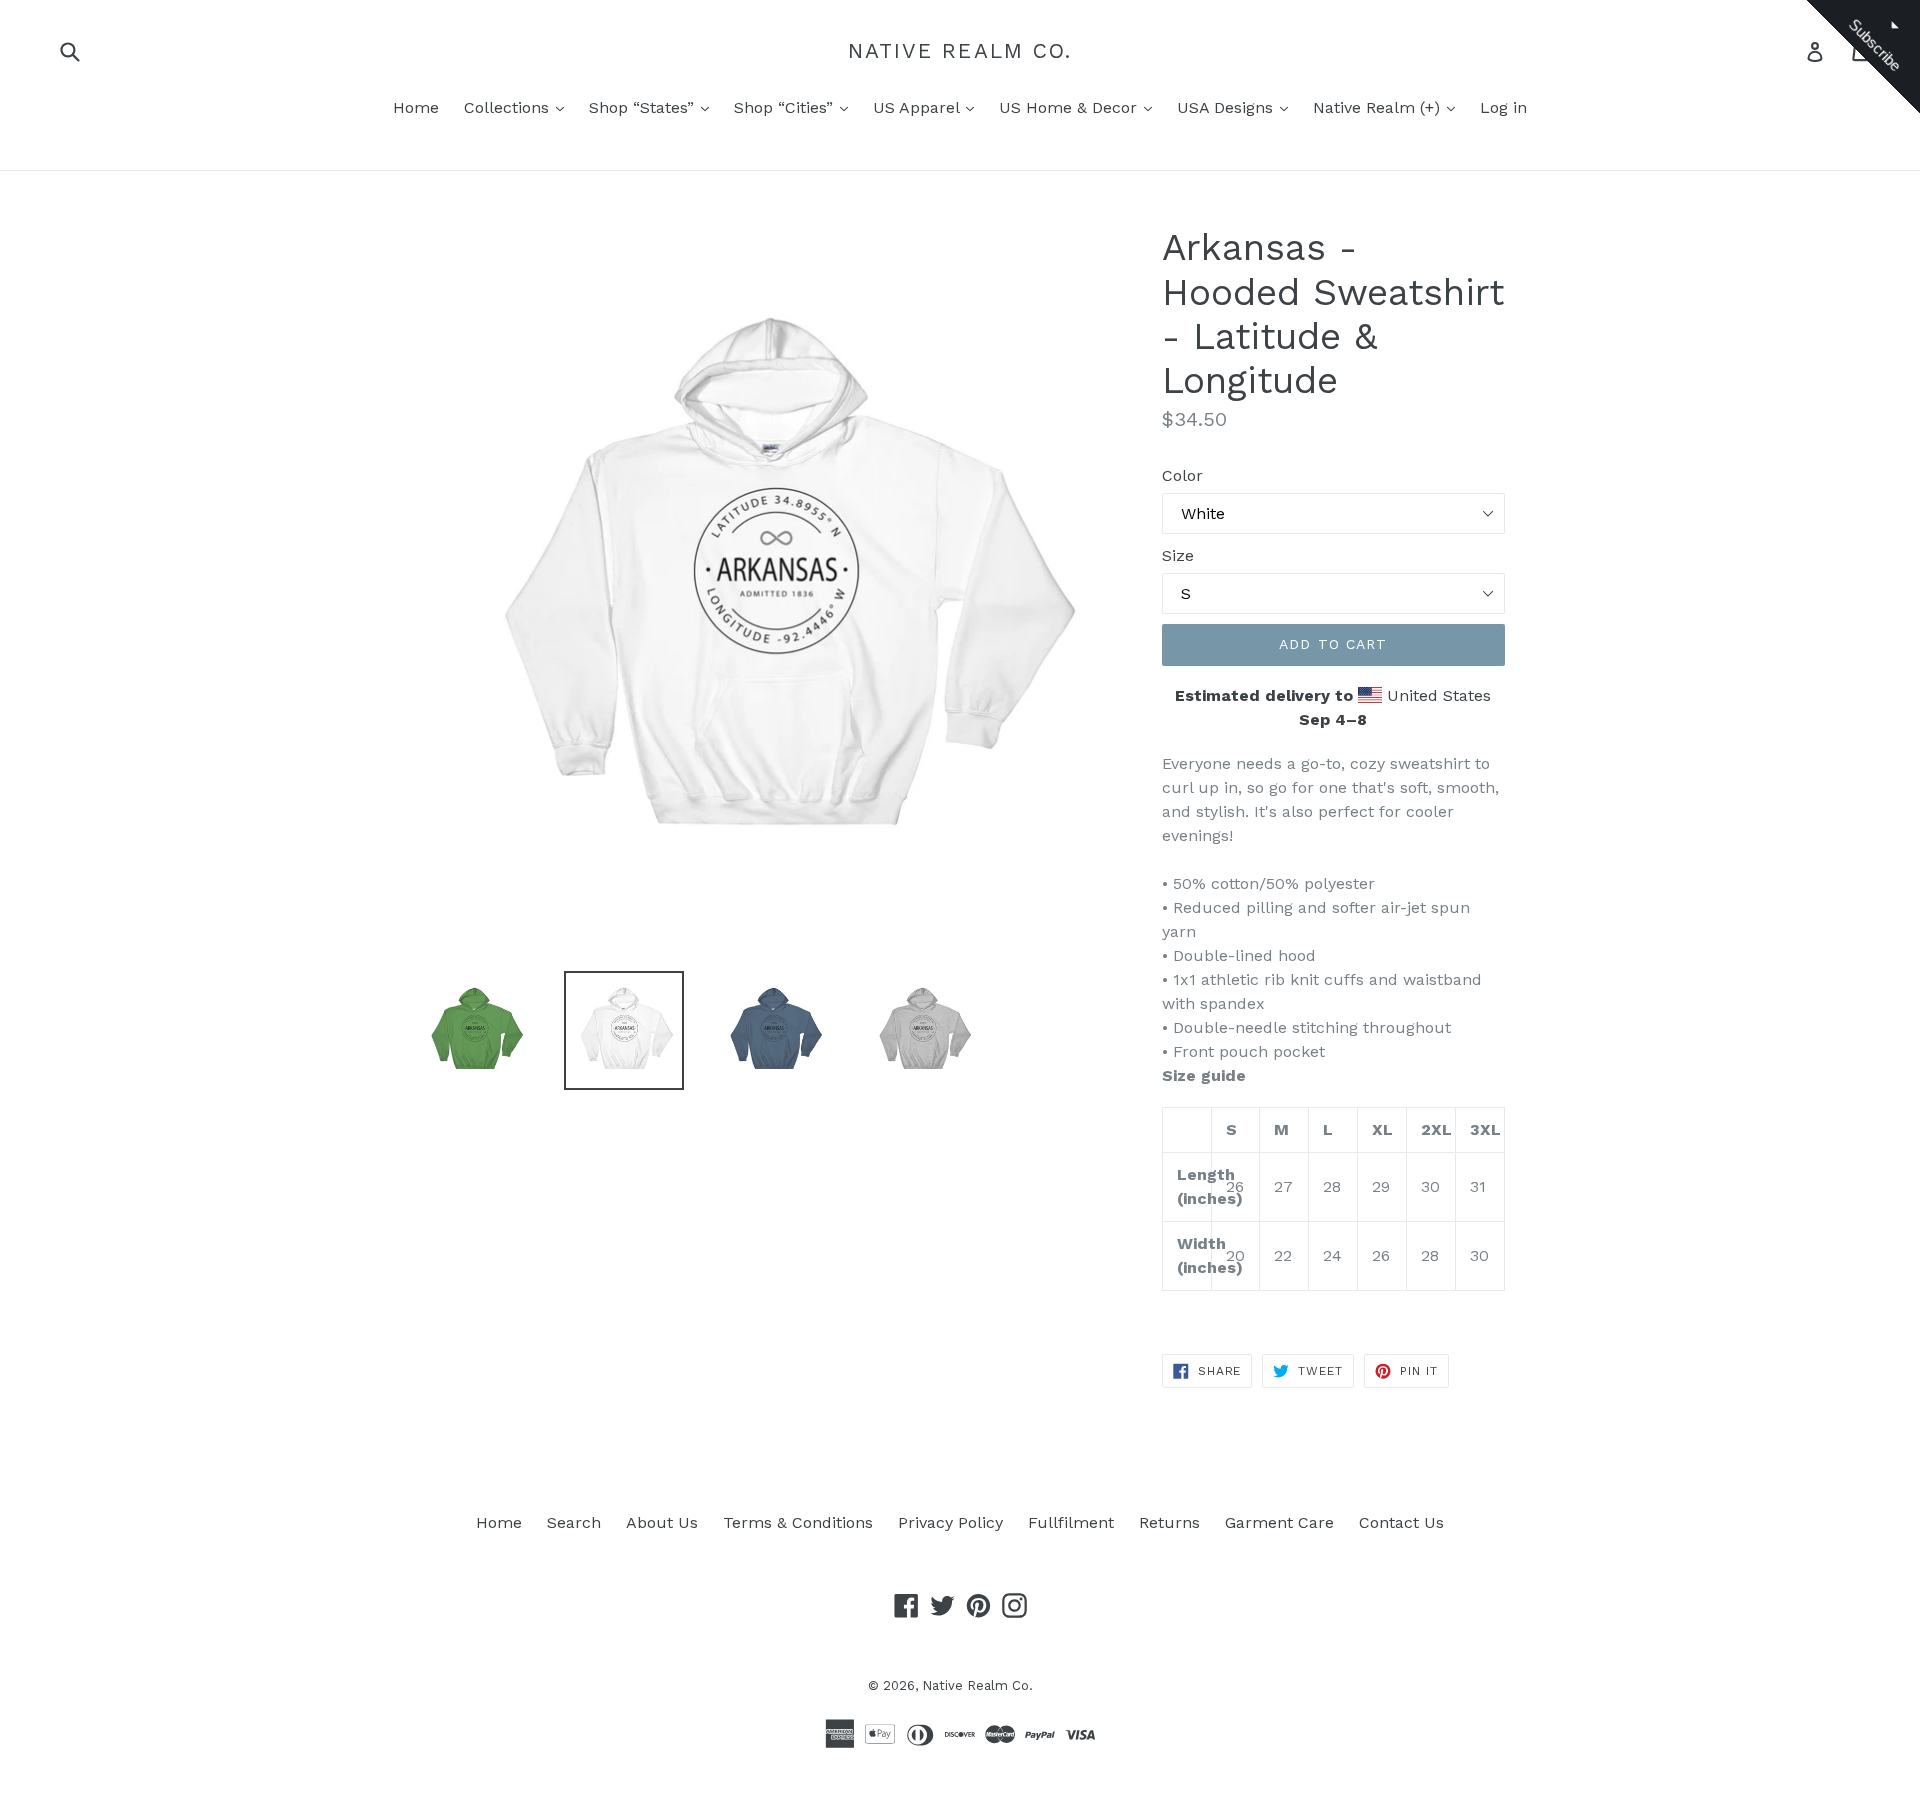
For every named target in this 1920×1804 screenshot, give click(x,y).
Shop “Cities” (786, 107)
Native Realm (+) (1379, 107)
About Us (662, 1522)
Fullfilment (1071, 1522)
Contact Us (1401, 1522)
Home (416, 107)
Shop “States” (644, 107)
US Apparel (918, 107)
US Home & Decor (1070, 107)
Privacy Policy (950, 1522)
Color (1182, 475)
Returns (1169, 1522)
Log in (1503, 107)
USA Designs (1227, 107)
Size (1178, 555)
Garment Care (1279, 1522)
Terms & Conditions (798, 1522)
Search (574, 1522)
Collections (509, 107)
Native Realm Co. (960, 50)
